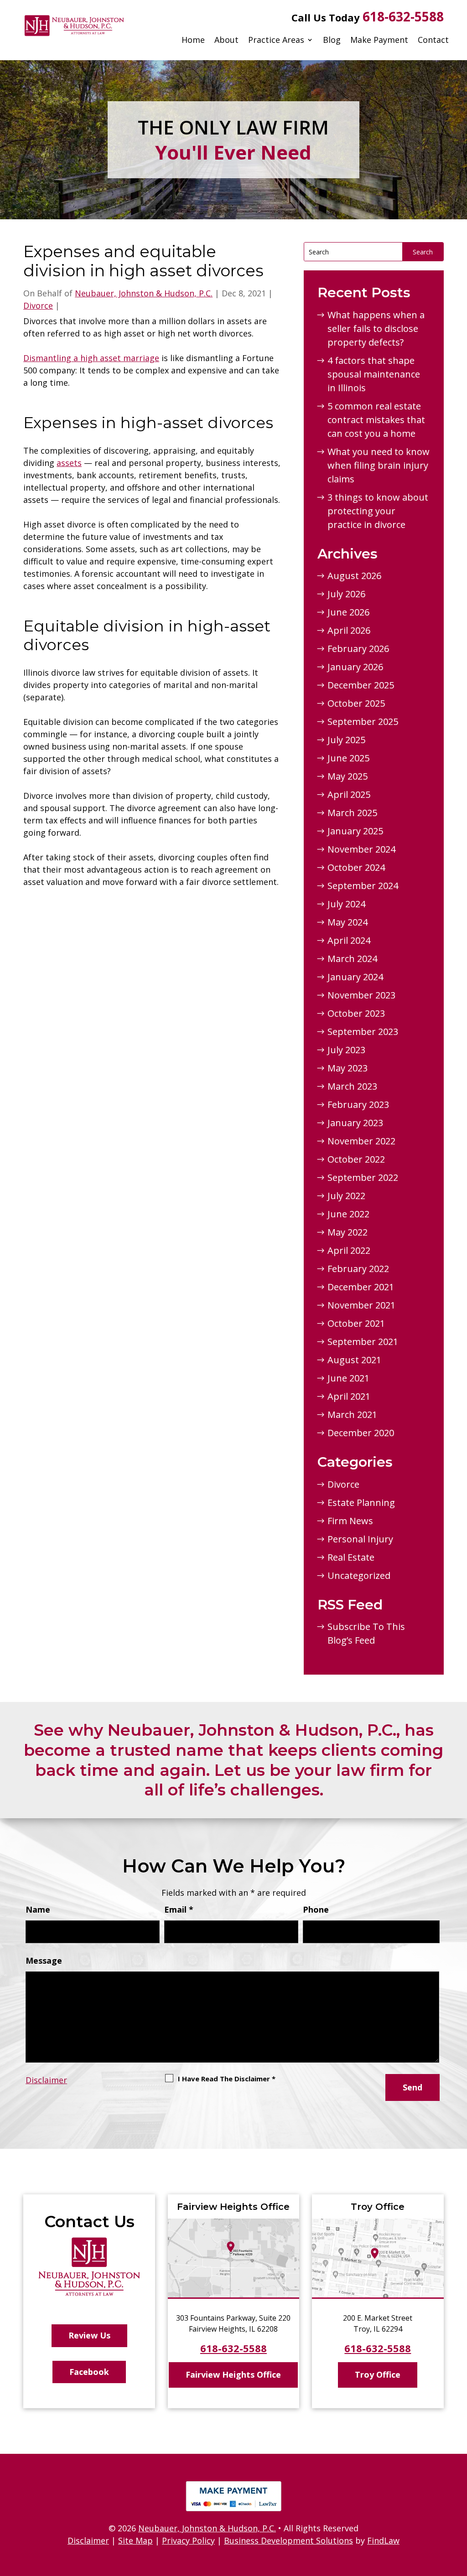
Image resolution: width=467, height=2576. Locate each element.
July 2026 (346, 594)
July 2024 (346, 904)
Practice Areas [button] (276, 40)
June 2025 (348, 758)
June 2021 (348, 1378)
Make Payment (379, 40)
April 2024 (349, 940)
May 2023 (348, 1068)
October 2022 (356, 1159)
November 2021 (361, 1305)
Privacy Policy (188, 2540)
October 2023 (356, 1013)
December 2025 (361, 685)
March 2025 (352, 813)
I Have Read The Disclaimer (227, 2079)
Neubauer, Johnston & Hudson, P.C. (144, 293)
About (226, 40)
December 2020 (361, 1433)
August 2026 (354, 576)
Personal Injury (360, 1539)
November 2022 (361, 1141)
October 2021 (356, 1323)
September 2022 (363, 1177)
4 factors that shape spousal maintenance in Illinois (374, 374)
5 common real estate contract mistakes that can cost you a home (376, 420)
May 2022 (348, 1232)
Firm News (350, 1521)
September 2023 (363, 1032)
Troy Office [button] (378, 2374)
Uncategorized (359, 1575)
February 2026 (358, 649)
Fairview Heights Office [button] (233, 2374)
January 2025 (355, 831)
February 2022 (358, 1269)
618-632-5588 (403, 16)
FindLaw (383, 2540)
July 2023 (346, 1050)
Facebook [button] (89, 2372)
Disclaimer (46, 2080)
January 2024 (355, 977)
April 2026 (349, 630)
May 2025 (348, 776)
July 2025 (346, 740)
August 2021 (354, 1360)
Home (193, 40)
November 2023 (361, 995)
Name (38, 1909)
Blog (332, 40)
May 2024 (348, 922)
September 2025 (363, 722)
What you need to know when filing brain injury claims (379, 465)
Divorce (38, 305)
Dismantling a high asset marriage (91, 358)
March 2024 (352, 959)
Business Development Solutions (288, 2540)
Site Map (135, 2540)
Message (44, 1960)
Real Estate (351, 1557)
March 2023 (352, 1086)
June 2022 (348, 1214)
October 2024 (356, 867)
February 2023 (358, 1104)
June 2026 (348, 612)
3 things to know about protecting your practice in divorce (378, 511)
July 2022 (346, 1196)
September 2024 (363, 886)
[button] (458, 2510)
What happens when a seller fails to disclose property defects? (376, 328)
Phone (316, 1909)
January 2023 (355, 1123)
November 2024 (361, 849)
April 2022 (349, 1250)
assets (69, 463)
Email (179, 1909)
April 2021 (349, 1396)
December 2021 (361, 1287)
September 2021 (363, 1342)
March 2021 (352, 1415)
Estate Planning (361, 1503)
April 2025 (349, 794)
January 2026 (355, 667)
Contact (433, 40)
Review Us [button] (89, 2335)
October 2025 (356, 703)
